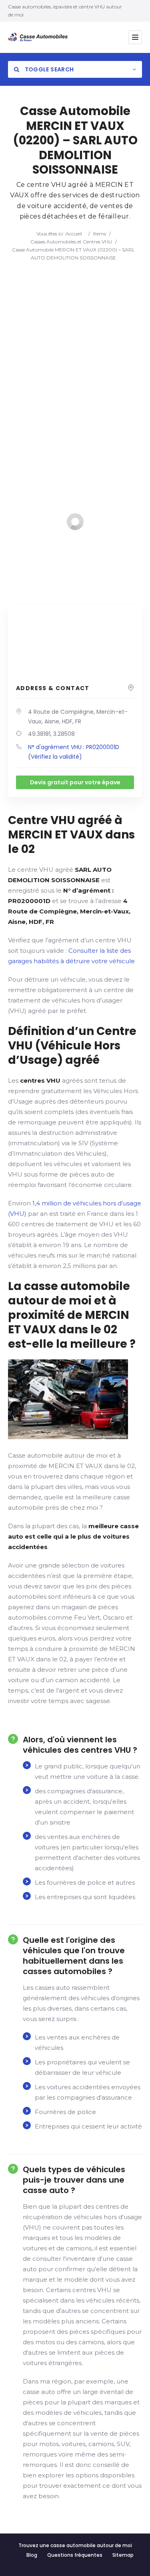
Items (100, 234)
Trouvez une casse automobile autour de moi (75, 2545)
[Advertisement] (75, 341)
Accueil (74, 234)
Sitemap (123, 2555)
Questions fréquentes (75, 2555)
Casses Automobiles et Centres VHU (71, 242)
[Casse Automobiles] (40, 37)
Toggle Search (48, 69)
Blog (32, 2555)
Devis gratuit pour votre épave (75, 782)
